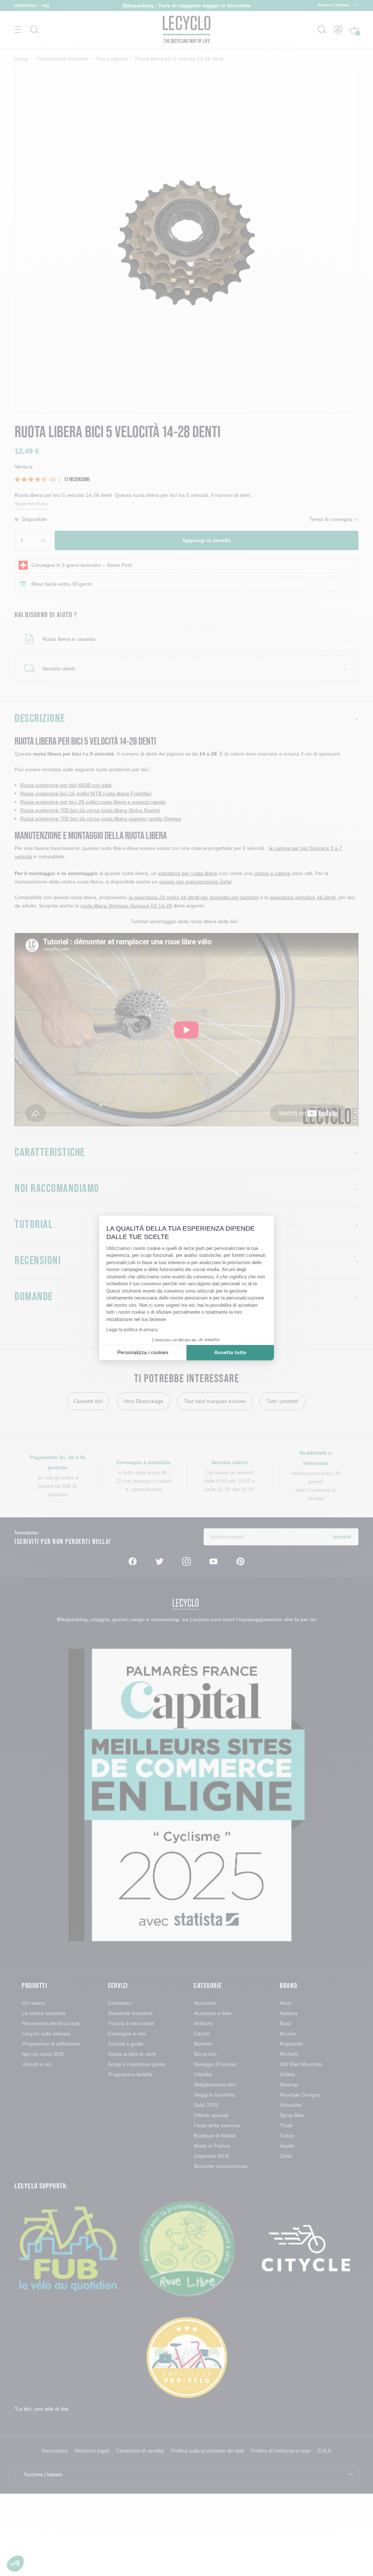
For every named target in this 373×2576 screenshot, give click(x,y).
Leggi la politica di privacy (132, 1330)
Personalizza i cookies (143, 1352)
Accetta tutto (230, 1352)
